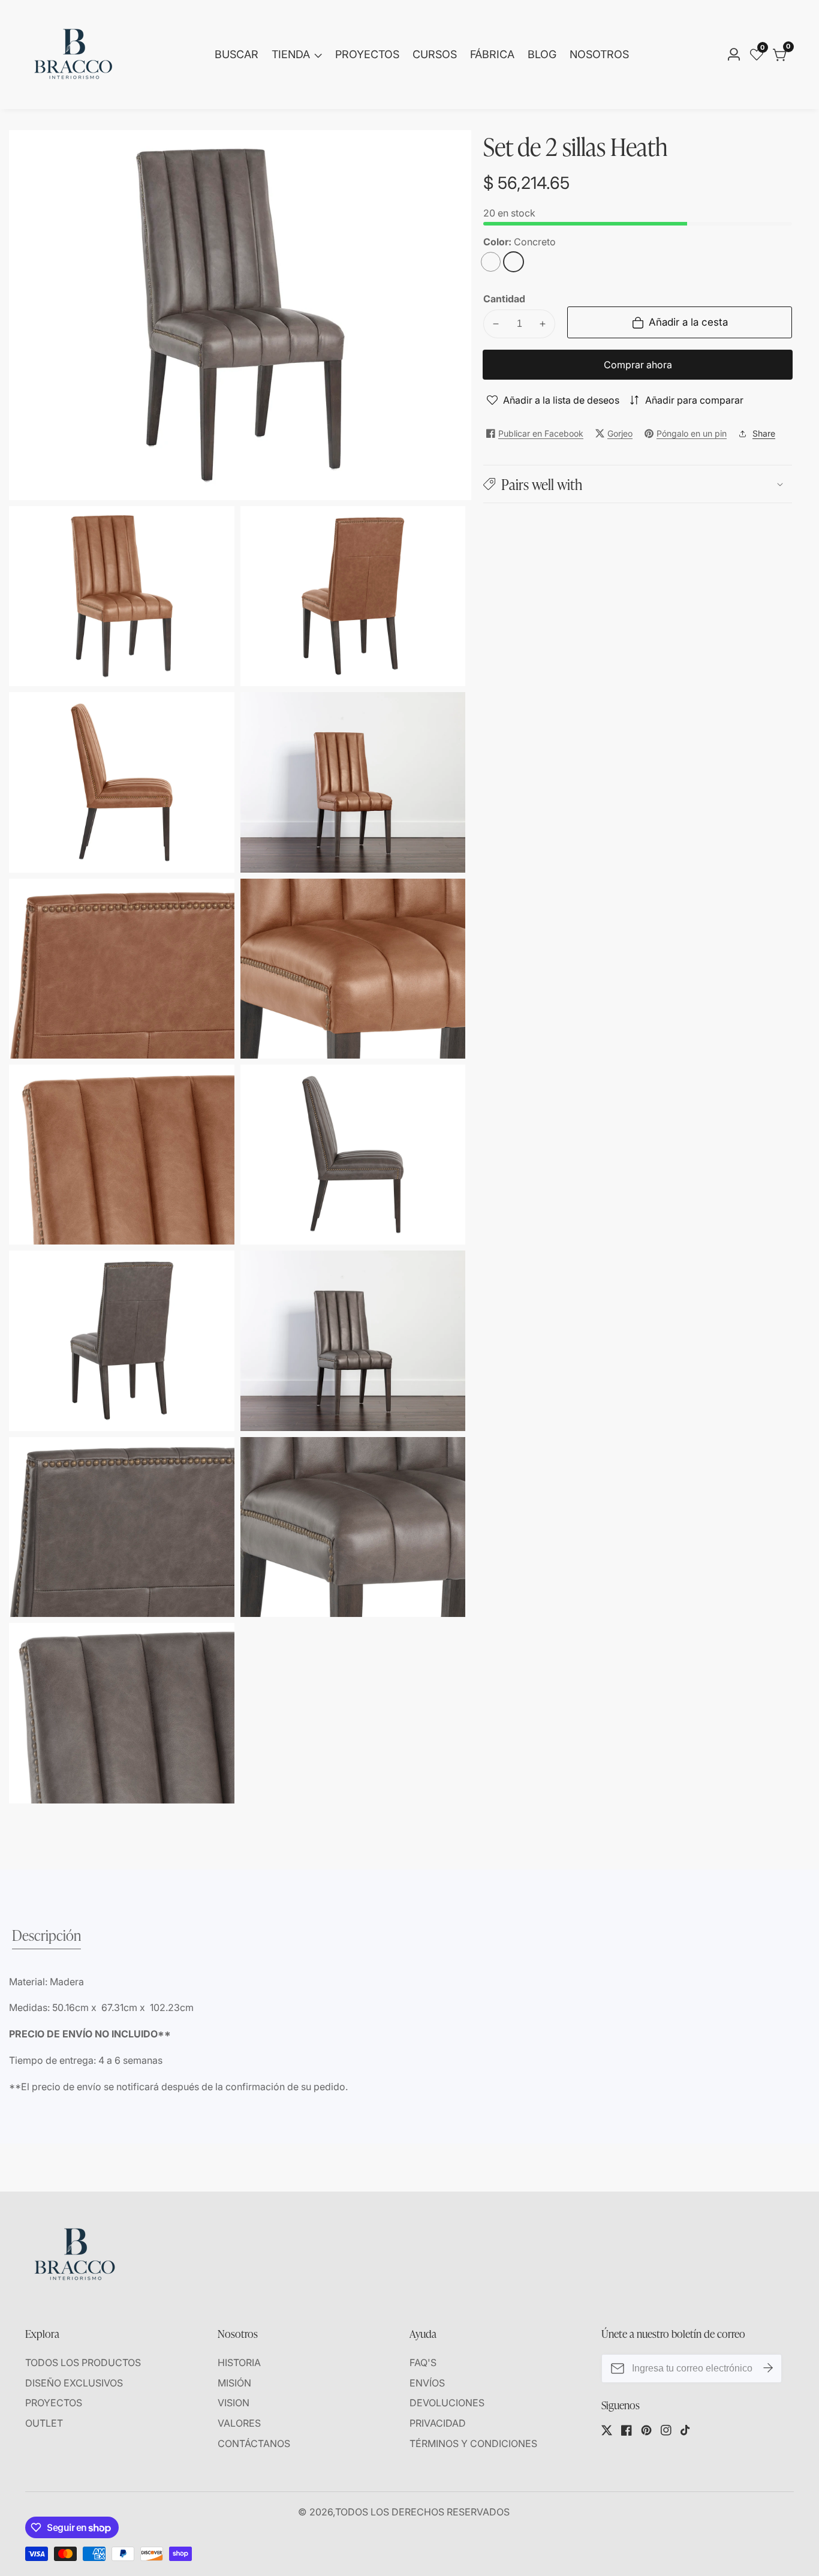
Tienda (291, 54)
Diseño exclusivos (74, 2383)
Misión (234, 2383)
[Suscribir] (768, 2368)
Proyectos (367, 54)
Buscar (237, 54)
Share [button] (764, 433)
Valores (239, 2423)
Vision (234, 2403)
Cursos (435, 54)
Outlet (44, 2423)
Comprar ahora (638, 365)
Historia (239, 2362)
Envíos (427, 2383)
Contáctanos (254, 2443)
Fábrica (492, 54)
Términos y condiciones (473, 2443)
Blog (542, 54)
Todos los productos (83, 2362)
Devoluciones (447, 2403)
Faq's (423, 2362)
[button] (638, 484)
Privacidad (438, 2423)
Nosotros (599, 54)
